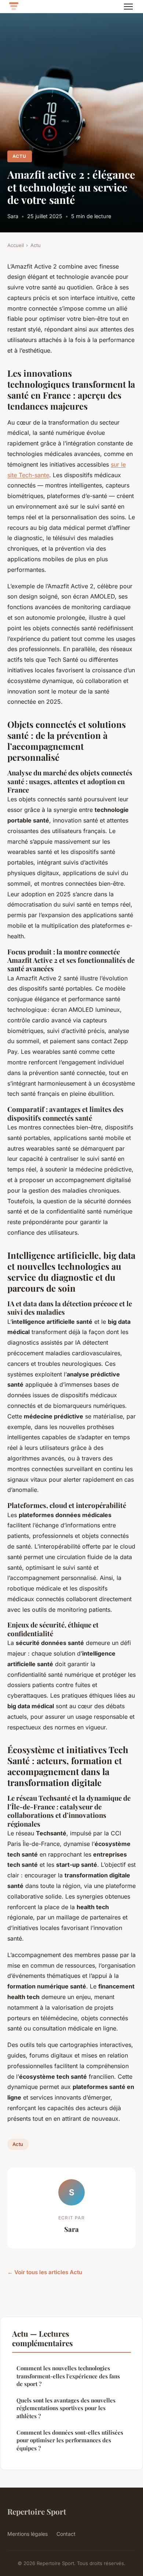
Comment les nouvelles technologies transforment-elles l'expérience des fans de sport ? (68, 2376)
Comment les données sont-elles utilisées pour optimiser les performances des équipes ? (70, 2440)
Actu (19, 156)
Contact (66, 2534)
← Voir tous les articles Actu (45, 2272)
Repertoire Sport (37, 2511)
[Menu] (128, 7)
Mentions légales (27, 2534)
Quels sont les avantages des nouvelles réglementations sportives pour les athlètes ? (66, 2408)
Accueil (16, 245)
